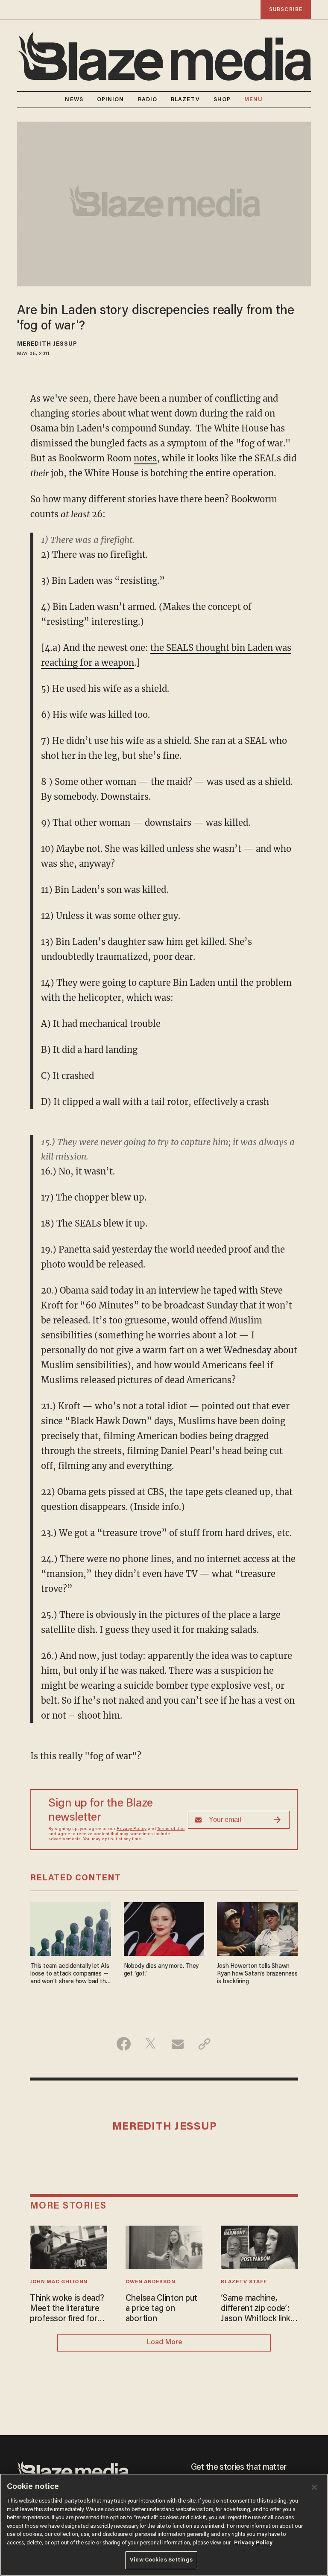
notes (145, 458)
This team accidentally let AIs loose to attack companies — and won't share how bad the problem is (70, 1974)
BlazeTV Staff (244, 2282)
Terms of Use (171, 1829)
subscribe (286, 10)
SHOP (222, 100)
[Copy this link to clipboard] (204, 2044)
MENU (253, 100)
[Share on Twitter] (151, 2044)
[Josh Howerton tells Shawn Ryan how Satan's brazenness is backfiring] (257, 1928)
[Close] (314, 2487)
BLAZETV (185, 100)
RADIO (148, 100)
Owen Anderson (151, 2282)
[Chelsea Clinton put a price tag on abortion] (164, 2246)
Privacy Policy (132, 1829)
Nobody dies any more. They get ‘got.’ (161, 1970)
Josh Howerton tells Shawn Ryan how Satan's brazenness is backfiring (257, 1974)
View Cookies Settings (161, 2560)
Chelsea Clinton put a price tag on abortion (162, 2309)
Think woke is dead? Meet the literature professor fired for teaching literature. (67, 2309)
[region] (164, 2525)
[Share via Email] (177, 2044)
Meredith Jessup (47, 344)
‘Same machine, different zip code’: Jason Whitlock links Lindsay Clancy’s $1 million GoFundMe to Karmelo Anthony (259, 2309)
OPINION (111, 100)
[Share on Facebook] (124, 2044)
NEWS (74, 100)
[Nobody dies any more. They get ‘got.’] (164, 1928)
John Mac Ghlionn (59, 2282)
